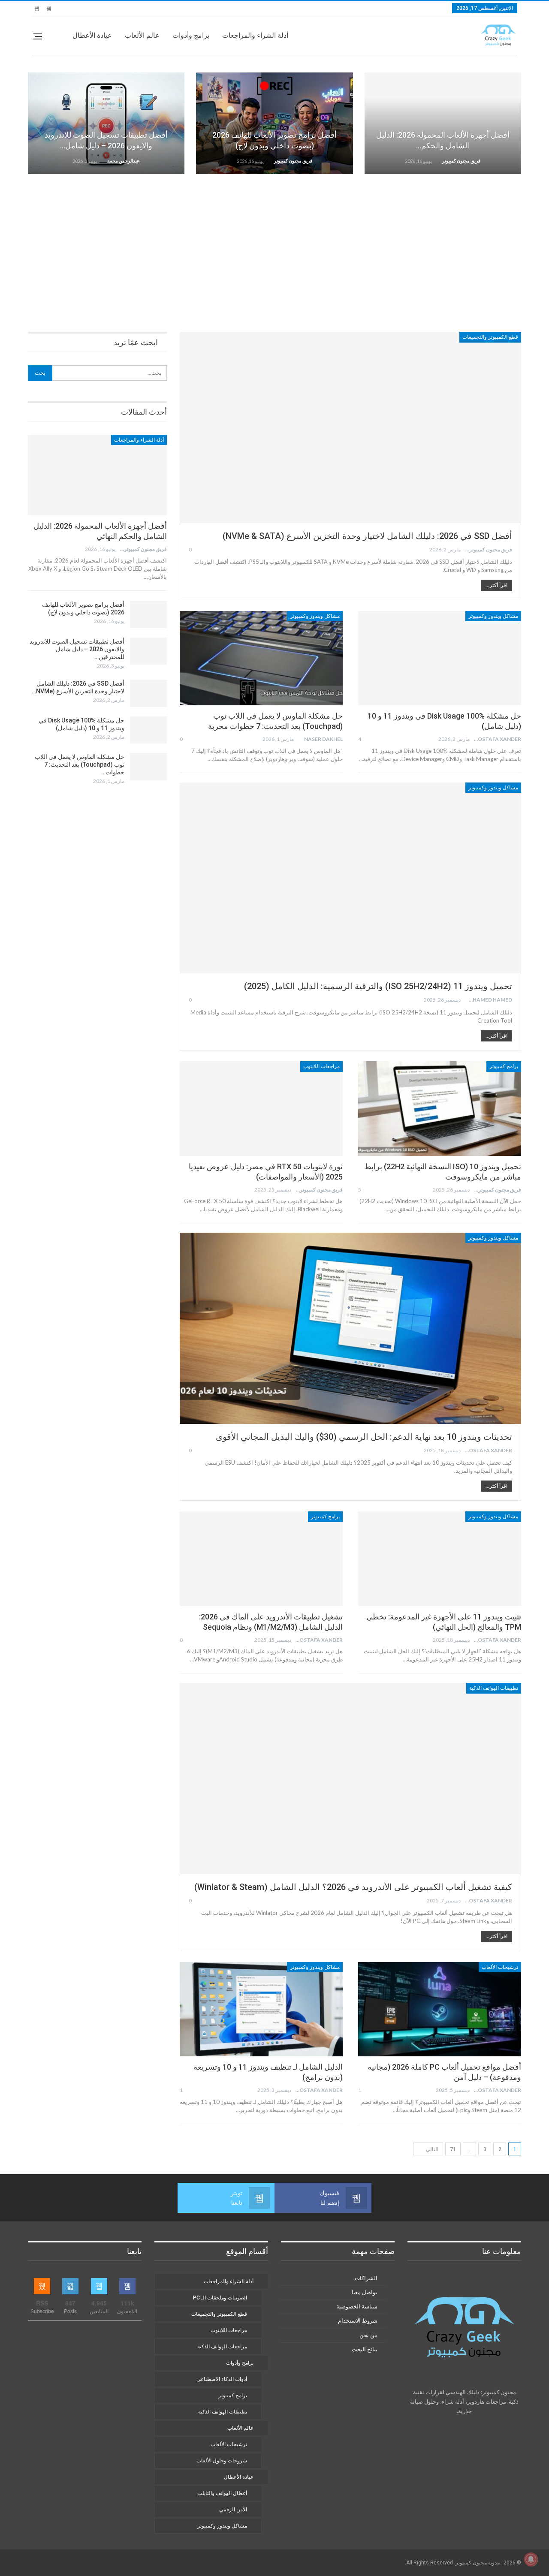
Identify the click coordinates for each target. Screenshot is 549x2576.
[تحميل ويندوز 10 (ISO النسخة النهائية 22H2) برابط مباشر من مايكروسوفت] (440, 1108)
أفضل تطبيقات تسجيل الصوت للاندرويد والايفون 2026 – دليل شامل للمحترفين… (77, 649)
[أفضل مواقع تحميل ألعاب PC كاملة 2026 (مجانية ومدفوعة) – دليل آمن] (440, 2009)
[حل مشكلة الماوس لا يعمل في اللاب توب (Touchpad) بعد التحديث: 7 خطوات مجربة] (261, 658)
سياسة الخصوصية (357, 2307)
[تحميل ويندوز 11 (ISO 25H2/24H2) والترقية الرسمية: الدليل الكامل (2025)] (350, 878)
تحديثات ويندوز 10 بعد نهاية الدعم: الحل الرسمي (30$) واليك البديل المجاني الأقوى (364, 1437)
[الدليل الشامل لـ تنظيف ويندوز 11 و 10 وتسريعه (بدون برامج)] (261, 2009)
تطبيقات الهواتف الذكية (494, 1688)
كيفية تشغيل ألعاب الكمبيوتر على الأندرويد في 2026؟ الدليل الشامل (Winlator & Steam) (353, 1887)
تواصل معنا (365, 2292)
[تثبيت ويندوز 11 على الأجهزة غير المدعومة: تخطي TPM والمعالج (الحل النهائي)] (440, 1559)
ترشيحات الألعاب (500, 1967)
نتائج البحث (365, 2349)
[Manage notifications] (531, 2559)
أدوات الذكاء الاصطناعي (222, 2379)
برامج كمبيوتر (504, 1066)
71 (453, 2149)
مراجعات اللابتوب (321, 1066)
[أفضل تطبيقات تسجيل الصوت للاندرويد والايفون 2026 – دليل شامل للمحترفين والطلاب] (106, 123)
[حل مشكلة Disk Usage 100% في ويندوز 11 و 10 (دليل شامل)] (440, 658)
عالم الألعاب (142, 35)
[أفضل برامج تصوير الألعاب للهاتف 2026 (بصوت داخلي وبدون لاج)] (274, 123)
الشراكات (366, 2278)
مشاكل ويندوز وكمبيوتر (493, 616)
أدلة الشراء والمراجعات (255, 35)
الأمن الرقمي (233, 2510)
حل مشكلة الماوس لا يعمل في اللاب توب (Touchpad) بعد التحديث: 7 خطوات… (80, 764)
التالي (431, 2149)
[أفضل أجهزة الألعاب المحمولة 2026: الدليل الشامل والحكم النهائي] (443, 123)
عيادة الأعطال (92, 35)
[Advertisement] (274, 247)
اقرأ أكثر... (496, 585)
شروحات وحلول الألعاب (222, 2461)
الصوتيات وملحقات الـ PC (220, 2298)
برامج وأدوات (191, 35)
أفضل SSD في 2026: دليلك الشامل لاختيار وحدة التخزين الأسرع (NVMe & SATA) (367, 536)
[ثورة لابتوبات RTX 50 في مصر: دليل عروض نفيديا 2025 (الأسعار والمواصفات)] (261, 1108)
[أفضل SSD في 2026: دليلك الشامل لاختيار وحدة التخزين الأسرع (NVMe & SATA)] (350, 427)
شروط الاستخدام (358, 2321)
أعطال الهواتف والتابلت (222, 2493)
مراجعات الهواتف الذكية (222, 2347)
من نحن (368, 2335)
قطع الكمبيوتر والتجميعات (490, 337)
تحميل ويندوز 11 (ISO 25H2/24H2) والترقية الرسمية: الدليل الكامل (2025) (378, 986)
